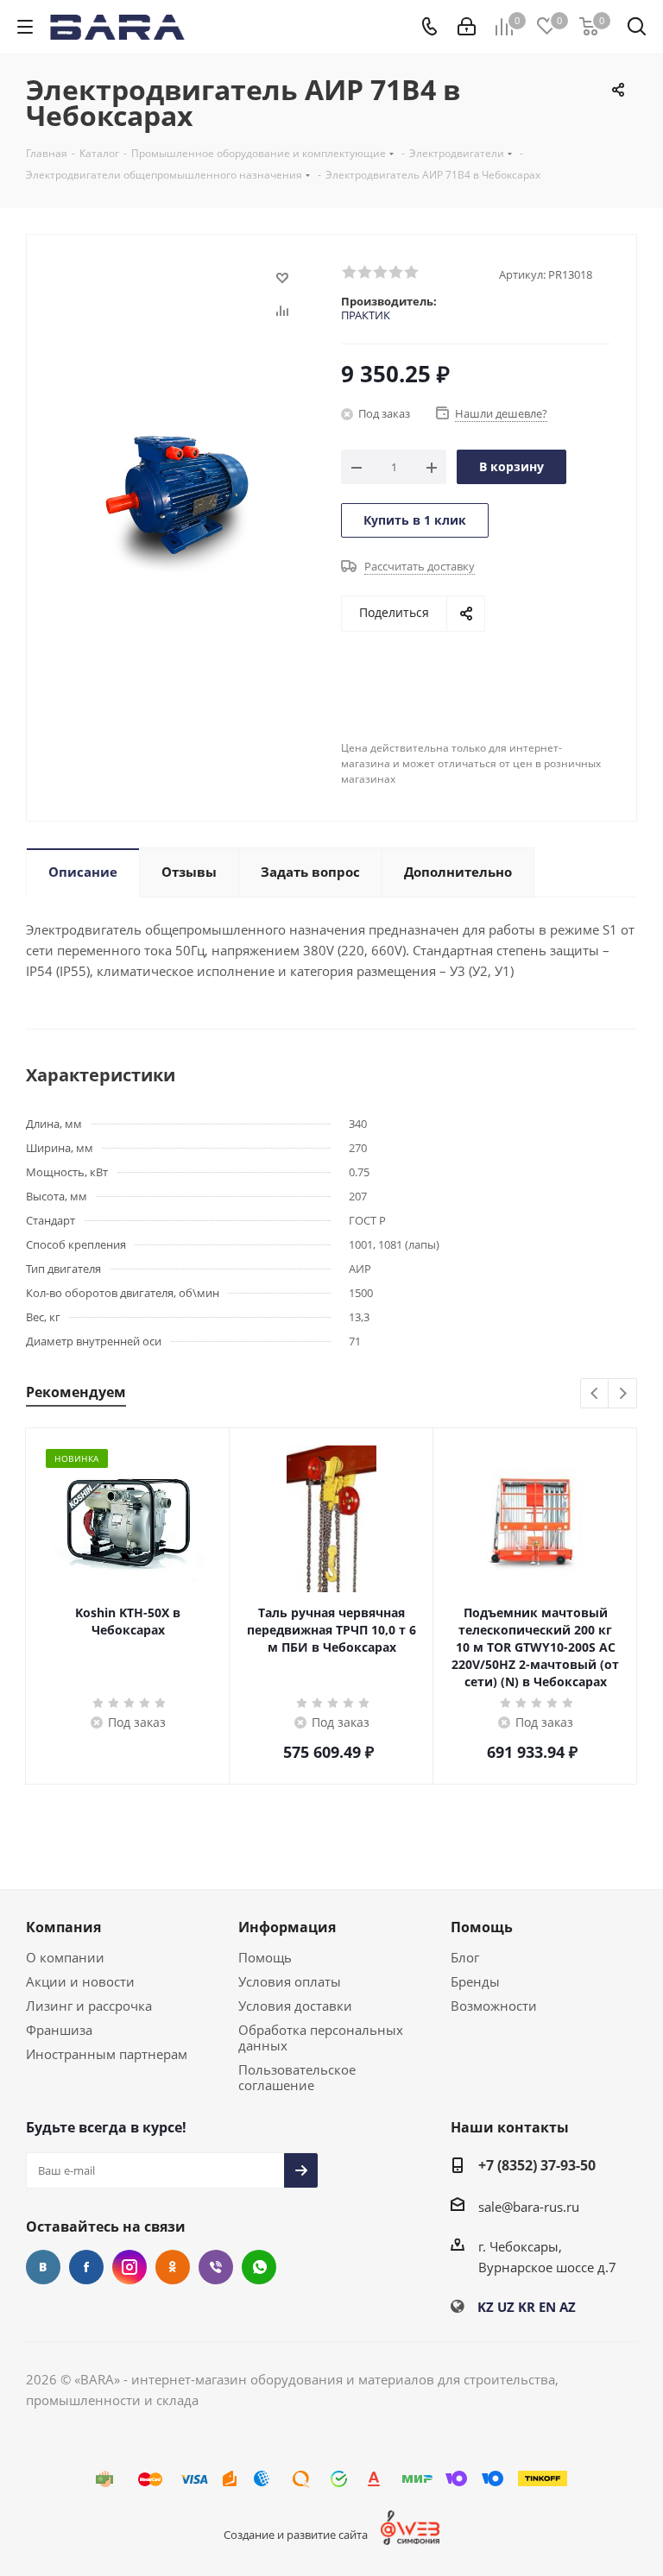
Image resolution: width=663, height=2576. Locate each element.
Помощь (265, 1957)
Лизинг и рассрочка (89, 2006)
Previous (595, 1394)
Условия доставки (295, 2006)
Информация (287, 1927)
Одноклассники (173, 2267)
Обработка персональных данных (321, 2037)
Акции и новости (80, 1981)
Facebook (86, 2267)
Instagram (129, 2267)
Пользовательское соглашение (297, 2077)
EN (547, 2307)
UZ (506, 2307)
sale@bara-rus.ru (529, 2207)
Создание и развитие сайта (296, 2535)
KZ (486, 2307)
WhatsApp (259, 2267)
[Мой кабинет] (467, 27)
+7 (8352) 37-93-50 (537, 2165)
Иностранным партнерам (107, 2054)
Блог (465, 1957)
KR (527, 2307)
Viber (216, 2267)
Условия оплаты (290, 1981)
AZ (568, 2307)
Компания (63, 1927)
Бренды (475, 1981)
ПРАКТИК (366, 315)
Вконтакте (43, 2267)
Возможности (494, 2006)
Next (623, 1394)
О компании (65, 1957)
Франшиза (59, 2030)
